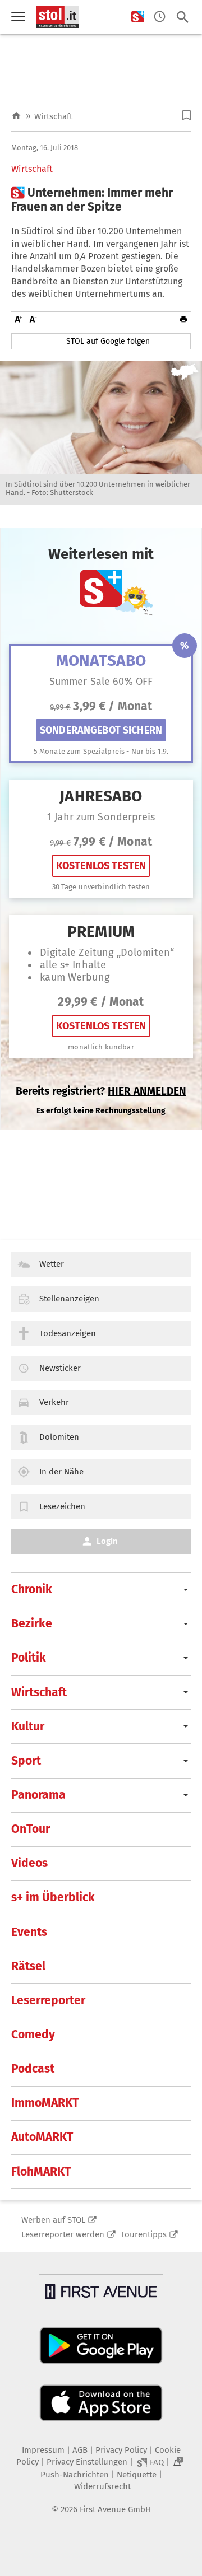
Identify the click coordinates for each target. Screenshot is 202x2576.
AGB (80, 2450)
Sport (26, 1761)
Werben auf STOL (53, 2220)
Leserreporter (48, 2000)
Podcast (33, 2069)
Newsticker (60, 1368)
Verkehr (54, 1402)
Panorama (38, 1795)
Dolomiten (59, 1437)
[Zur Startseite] (16, 116)
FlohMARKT (41, 2172)
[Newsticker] (160, 17)
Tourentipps (144, 2234)
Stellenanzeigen (69, 1299)
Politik (29, 1658)
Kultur (28, 1726)
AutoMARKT (42, 2137)
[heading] (101, 200)
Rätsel (28, 1966)
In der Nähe (61, 1472)
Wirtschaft (53, 116)
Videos (29, 1863)
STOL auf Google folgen (108, 341)
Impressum (43, 2450)
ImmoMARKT (45, 2103)
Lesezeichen (62, 1506)
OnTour (31, 1829)
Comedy (33, 2034)
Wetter (52, 1264)
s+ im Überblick (53, 1897)
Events (29, 1932)
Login (107, 1541)
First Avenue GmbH (115, 2509)
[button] (187, 115)
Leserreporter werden (63, 2234)
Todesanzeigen (68, 1333)
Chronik (32, 1589)
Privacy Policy (121, 2450)
